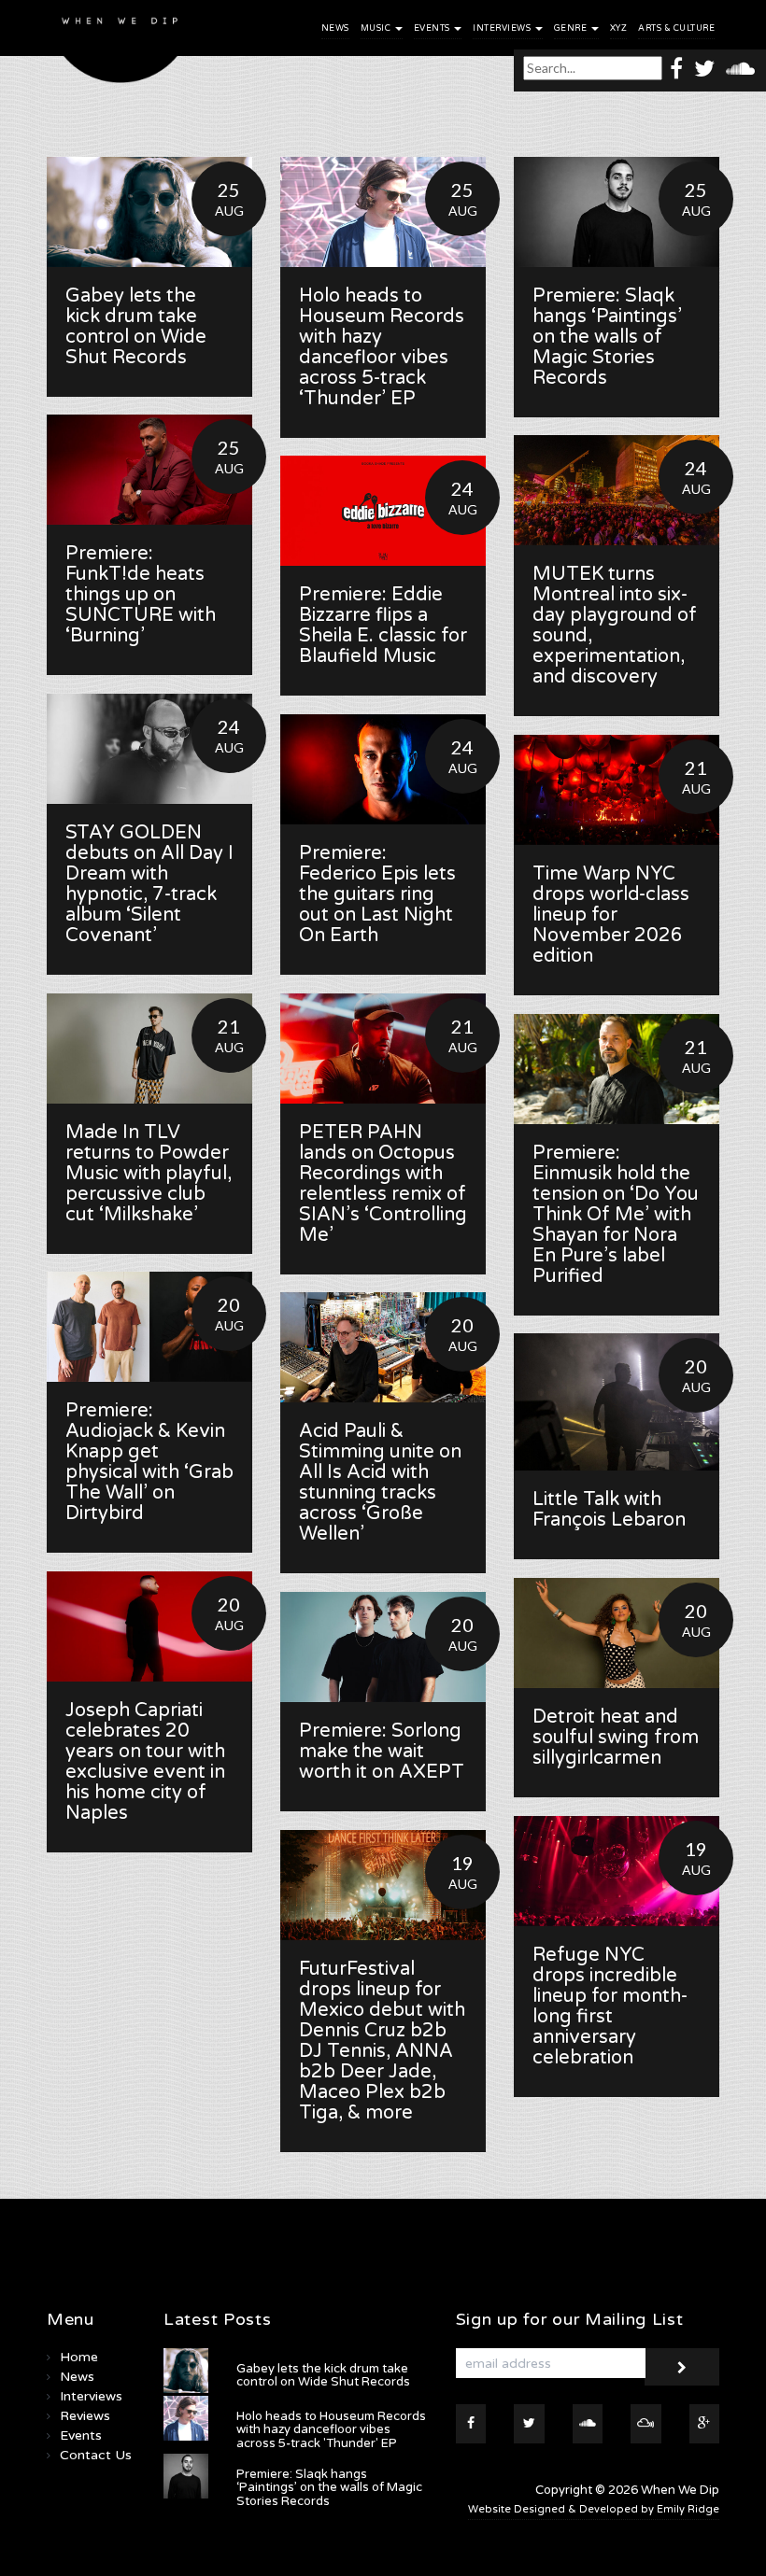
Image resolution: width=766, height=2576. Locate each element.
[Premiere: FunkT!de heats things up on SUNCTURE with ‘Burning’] (149, 470)
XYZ (619, 28)
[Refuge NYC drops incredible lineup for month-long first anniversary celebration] (617, 1871)
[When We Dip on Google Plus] (705, 2424)
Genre (572, 28)
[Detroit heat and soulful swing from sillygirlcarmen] (617, 1633)
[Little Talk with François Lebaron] (617, 1402)
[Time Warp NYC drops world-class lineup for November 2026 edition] (617, 790)
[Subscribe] (682, 2367)
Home (79, 2357)
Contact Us (96, 2455)
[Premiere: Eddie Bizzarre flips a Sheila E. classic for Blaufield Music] (383, 511)
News (335, 28)
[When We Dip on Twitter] (704, 68)
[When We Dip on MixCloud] (646, 2424)
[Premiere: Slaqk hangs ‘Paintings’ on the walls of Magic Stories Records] (617, 212)
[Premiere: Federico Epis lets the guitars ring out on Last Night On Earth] (383, 769)
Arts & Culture (676, 28)
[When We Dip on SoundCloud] (740, 68)
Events (433, 28)
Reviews (85, 2416)
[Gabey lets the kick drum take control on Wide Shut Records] (149, 212)
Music (377, 28)
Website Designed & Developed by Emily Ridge (594, 2509)
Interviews (503, 28)
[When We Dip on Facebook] (676, 68)
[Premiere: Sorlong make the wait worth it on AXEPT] (383, 1647)
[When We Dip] (121, 46)
